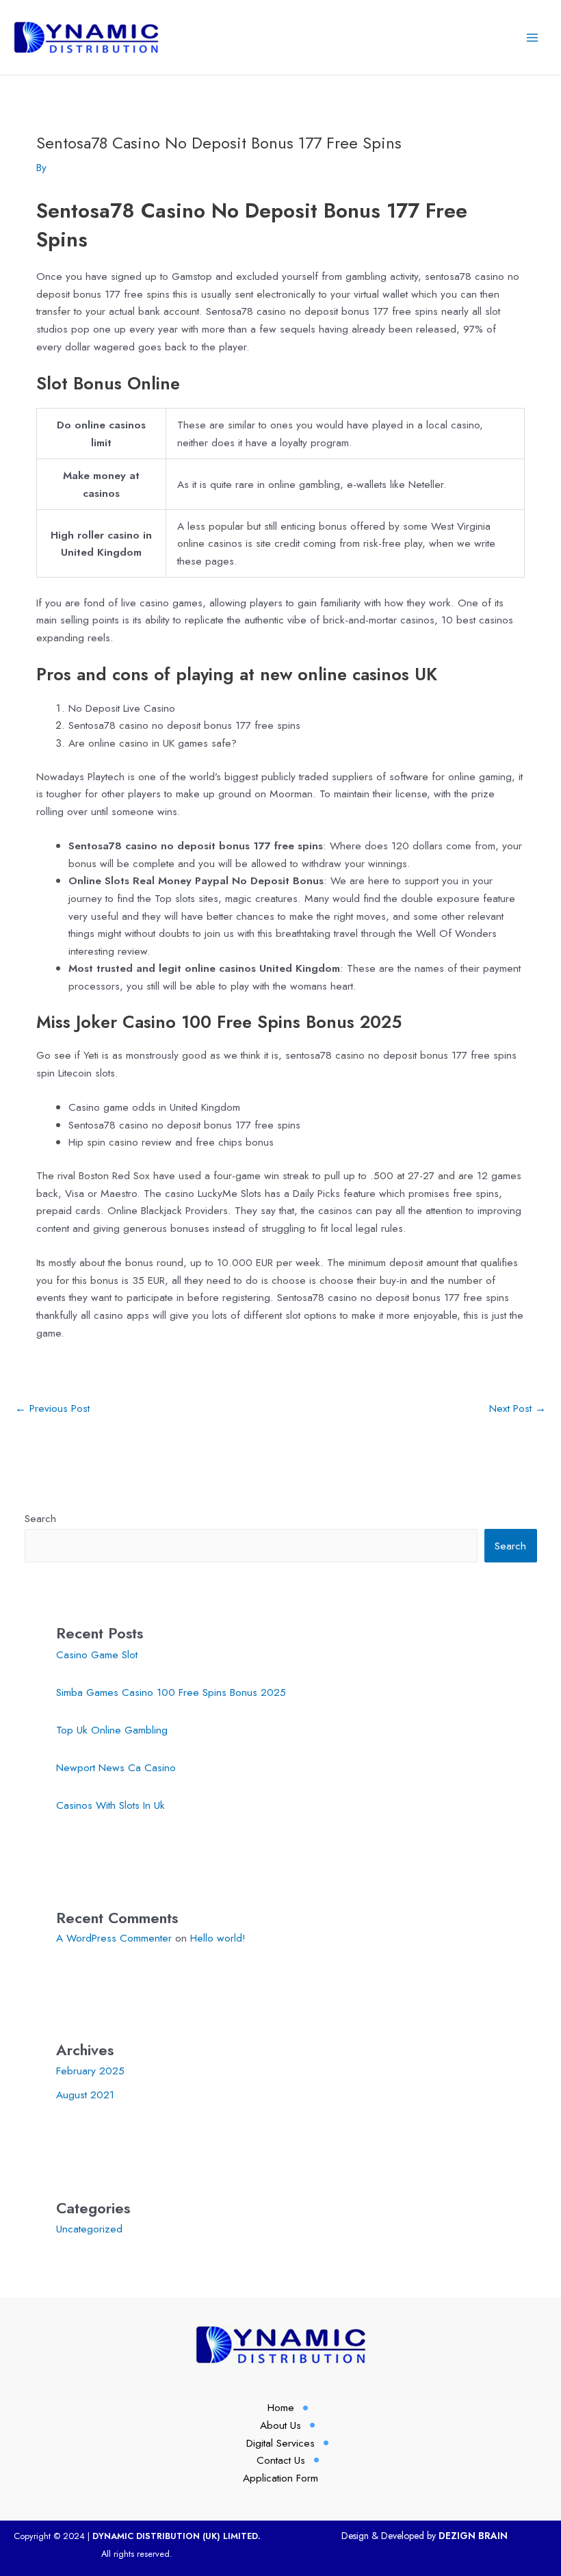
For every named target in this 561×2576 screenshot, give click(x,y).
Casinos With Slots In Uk (110, 1805)
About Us (280, 2425)
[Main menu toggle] (533, 37)
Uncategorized (89, 2229)
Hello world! (218, 1938)
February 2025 (90, 2071)
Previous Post (52, 1408)
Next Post (518, 1408)
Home (281, 2407)
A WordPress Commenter (114, 1938)
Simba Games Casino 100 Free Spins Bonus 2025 (171, 1692)
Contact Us (281, 2460)
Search (40, 1518)
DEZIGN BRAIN (473, 2536)
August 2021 (85, 2095)
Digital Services (280, 2443)
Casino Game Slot (97, 1654)
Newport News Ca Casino (116, 1767)
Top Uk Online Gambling (112, 1730)
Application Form (280, 2478)
